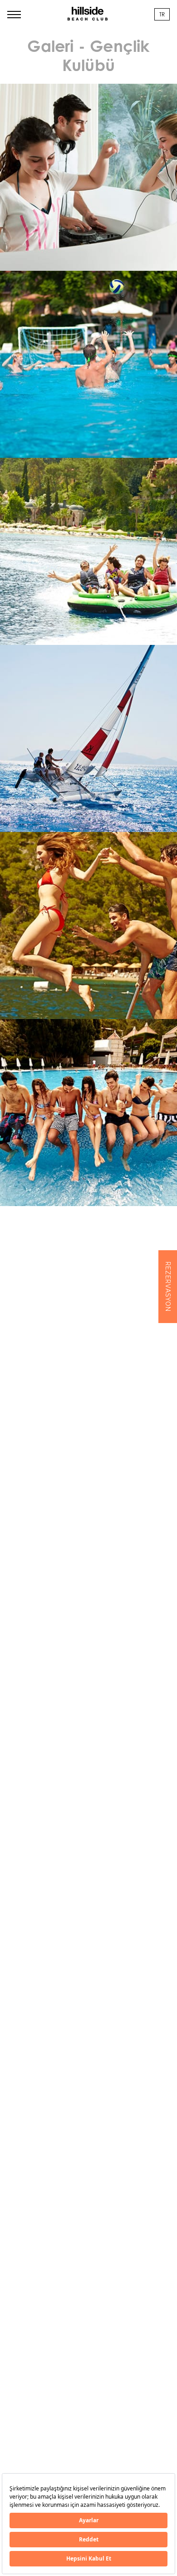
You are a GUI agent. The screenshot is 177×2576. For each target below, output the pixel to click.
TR (162, 14)
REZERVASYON (168, 1287)
